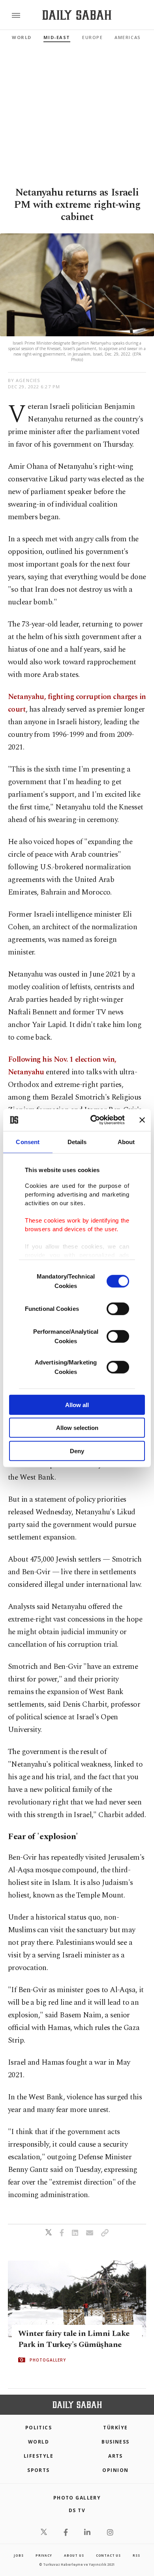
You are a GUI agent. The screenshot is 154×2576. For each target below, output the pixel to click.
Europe (92, 37)
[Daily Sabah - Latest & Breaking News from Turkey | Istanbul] (77, 15)
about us (74, 2555)
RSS (136, 2555)
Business (115, 2442)
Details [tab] (77, 1142)
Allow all (77, 1404)
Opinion (115, 2470)
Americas (128, 37)
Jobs (19, 2555)
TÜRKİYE (115, 2428)
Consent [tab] (28, 1142)
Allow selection (77, 1428)
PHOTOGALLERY (48, 2360)
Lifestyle (38, 2456)
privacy (44, 2555)
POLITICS (39, 2428)
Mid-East (57, 37)
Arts (115, 2456)
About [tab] (126, 1142)
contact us (108, 2555)
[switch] (118, 1309)
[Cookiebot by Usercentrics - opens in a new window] (93, 1120)
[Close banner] (142, 1120)
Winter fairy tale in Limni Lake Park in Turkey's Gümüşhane (74, 2339)
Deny (77, 1451)
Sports (38, 2470)
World (22, 37)
